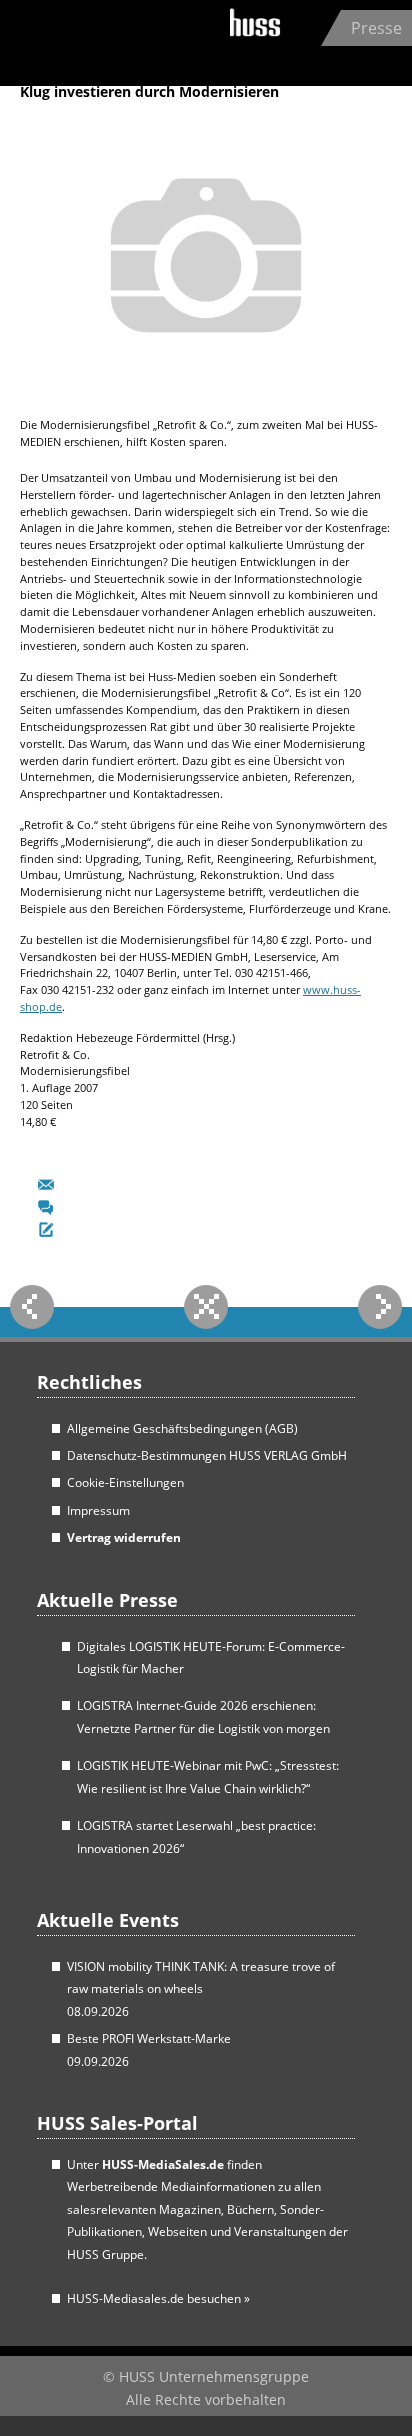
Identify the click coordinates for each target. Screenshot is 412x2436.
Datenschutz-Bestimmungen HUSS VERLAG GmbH (207, 1455)
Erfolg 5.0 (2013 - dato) (144, 40)
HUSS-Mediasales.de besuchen (158, 2298)
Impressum (98, 1510)
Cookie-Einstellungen (125, 1482)
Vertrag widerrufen (124, 1537)
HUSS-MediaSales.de (163, 2164)
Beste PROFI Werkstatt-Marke (149, 2038)
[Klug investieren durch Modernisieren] (206, 400)
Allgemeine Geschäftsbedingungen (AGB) (182, 1428)
